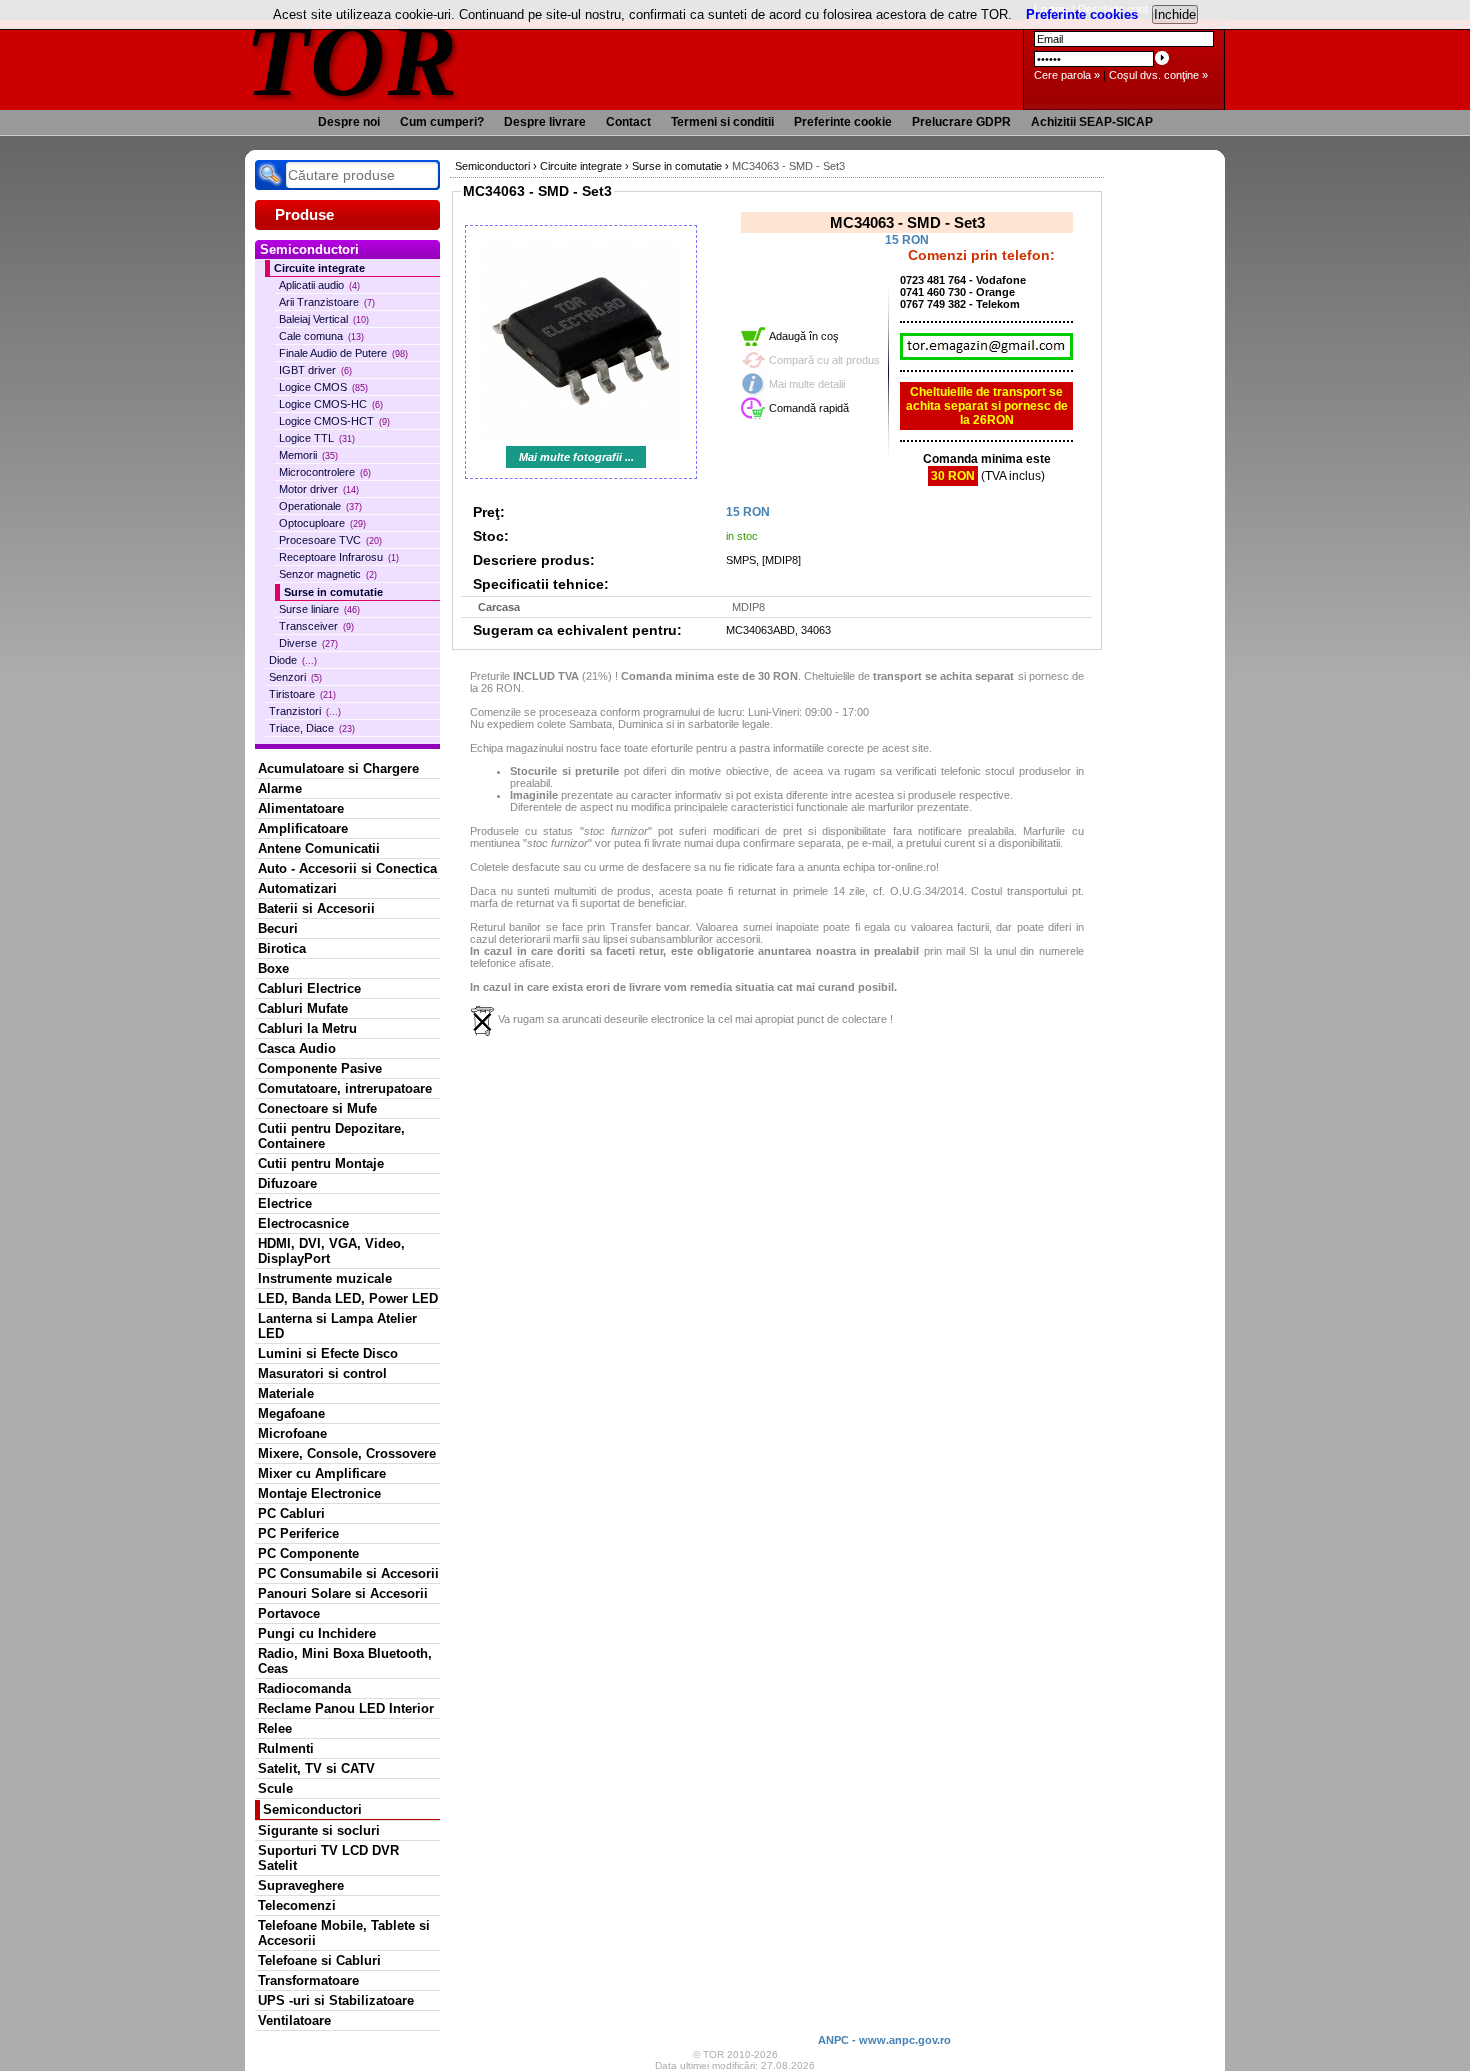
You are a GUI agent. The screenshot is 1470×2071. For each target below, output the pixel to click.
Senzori (295, 677)
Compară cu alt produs (824, 360)
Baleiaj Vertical (324, 319)
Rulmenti (286, 1748)
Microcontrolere (325, 472)
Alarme (280, 788)
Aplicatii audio (319, 285)
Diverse (308, 643)
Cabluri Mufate (303, 1008)
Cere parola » (1067, 75)
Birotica (282, 948)
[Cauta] (270, 175)
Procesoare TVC (330, 540)
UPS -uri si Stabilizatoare (336, 2000)
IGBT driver (315, 370)
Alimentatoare (301, 808)
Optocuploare (322, 523)
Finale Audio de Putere (343, 353)
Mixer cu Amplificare (322, 1473)
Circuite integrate (319, 268)
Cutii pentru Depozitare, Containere (331, 1136)
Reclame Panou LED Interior (346, 1708)
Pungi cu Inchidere (317, 1633)
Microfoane (292, 1433)
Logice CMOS (323, 387)
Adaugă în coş (804, 336)
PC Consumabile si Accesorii (348, 1573)
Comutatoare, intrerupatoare (345, 1088)
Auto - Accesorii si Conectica (347, 868)
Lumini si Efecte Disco (328, 1353)
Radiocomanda (304, 1688)
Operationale (320, 506)
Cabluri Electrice (309, 988)
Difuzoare (287, 1183)
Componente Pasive (320, 1068)
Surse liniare (319, 609)
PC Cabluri (291, 1513)
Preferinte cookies (1082, 14)
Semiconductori (312, 1809)
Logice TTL (317, 438)
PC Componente (308, 1553)
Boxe (273, 968)
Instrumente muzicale (325, 1278)
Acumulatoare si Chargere (338, 768)
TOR (352, 59)
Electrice (285, 1203)
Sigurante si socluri (319, 1830)
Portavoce (289, 1613)
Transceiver (316, 626)
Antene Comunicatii (319, 848)
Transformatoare (308, 1980)
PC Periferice (298, 1533)
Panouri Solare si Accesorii (343, 1593)
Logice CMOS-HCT (334, 421)
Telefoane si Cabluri (319, 1960)
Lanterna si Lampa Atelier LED (337, 1326)
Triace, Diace (312, 728)
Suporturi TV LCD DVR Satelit (328, 1858)
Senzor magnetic (328, 574)
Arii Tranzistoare (327, 302)
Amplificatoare (303, 828)
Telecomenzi (297, 1905)
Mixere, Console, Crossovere (347, 1453)
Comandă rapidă (809, 408)
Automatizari (297, 888)
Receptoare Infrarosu (339, 557)
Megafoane (291, 1413)
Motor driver (319, 489)
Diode (293, 660)
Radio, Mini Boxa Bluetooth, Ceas (345, 1661)
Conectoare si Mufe (317, 1108)
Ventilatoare (294, 2020)
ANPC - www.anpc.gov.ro (884, 2040)
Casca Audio (297, 1048)
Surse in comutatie (333, 592)
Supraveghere (301, 1885)
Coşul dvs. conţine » (1158, 75)
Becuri (278, 928)
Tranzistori (305, 711)
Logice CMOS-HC (331, 404)
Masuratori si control (322, 1373)
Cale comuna (321, 336)
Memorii (308, 455)
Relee (275, 1728)
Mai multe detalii (807, 384)
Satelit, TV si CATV (316, 1768)
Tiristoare (302, 694)
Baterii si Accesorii (316, 908)
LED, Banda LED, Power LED (348, 1298)
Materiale (286, 1393)
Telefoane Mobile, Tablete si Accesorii (344, 1933)
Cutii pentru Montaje (321, 1163)
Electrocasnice (303, 1223)
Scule (275, 1788)
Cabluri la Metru (307, 1028)
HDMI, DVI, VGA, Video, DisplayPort (331, 1251)
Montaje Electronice (319, 1493)
